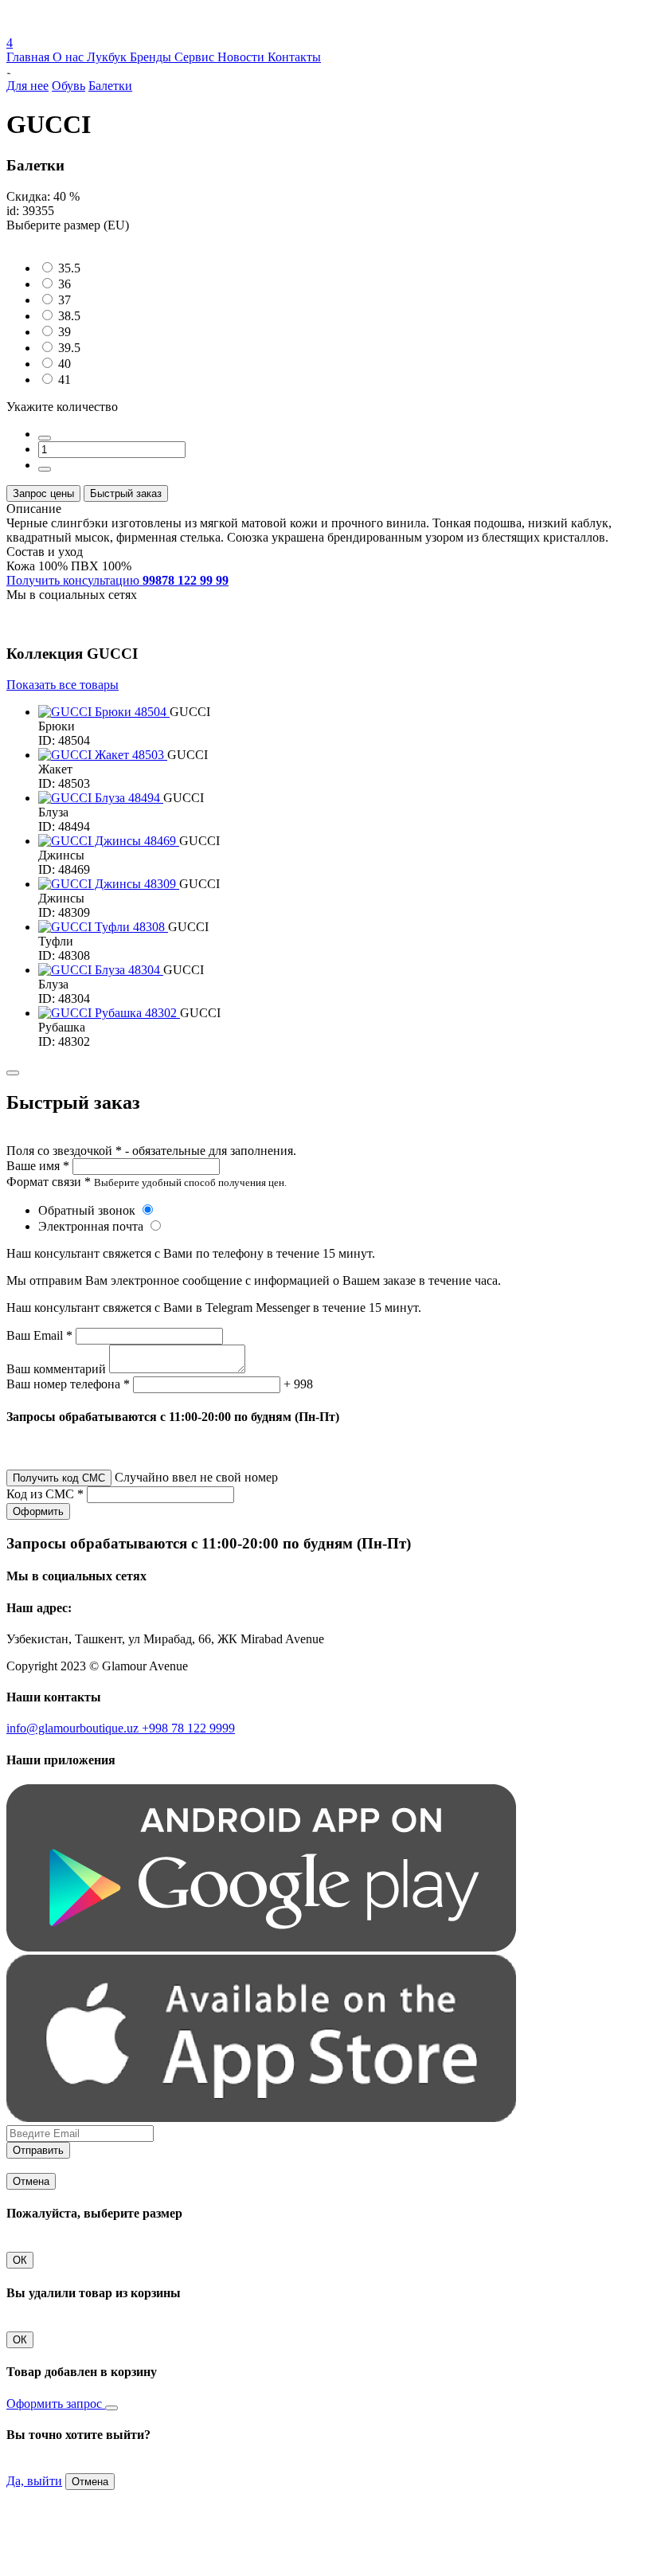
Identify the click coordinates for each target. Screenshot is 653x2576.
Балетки (110, 86)
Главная (29, 57)
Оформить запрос (56, 2404)
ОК (20, 2260)
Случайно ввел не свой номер (196, 1477)
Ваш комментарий (56, 1369)
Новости (242, 57)
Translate (125, 28)
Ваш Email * (39, 1335)
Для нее (27, 86)
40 (65, 364)
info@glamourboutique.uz (74, 1728)
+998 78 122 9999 (188, 1728)
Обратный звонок (88, 1210)
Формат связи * (49, 1182)
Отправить (38, 2150)
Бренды (152, 57)
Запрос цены (43, 493)
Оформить (38, 1511)
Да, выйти (34, 2481)
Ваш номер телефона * (68, 1384)
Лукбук (108, 57)
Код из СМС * (45, 1494)
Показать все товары (63, 685)
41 (65, 380)
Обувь (68, 86)
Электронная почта (92, 1226)
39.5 (69, 348)
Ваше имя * (38, 1166)
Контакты (294, 57)
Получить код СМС (59, 1478)
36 (65, 284)
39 (65, 332)
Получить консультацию (117, 580)
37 (65, 300)
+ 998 (298, 1384)
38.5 (69, 316)
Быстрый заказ (126, 493)
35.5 (69, 268)
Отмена (31, 2181)
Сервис (196, 57)
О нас (70, 57)
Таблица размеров (56, 239)
